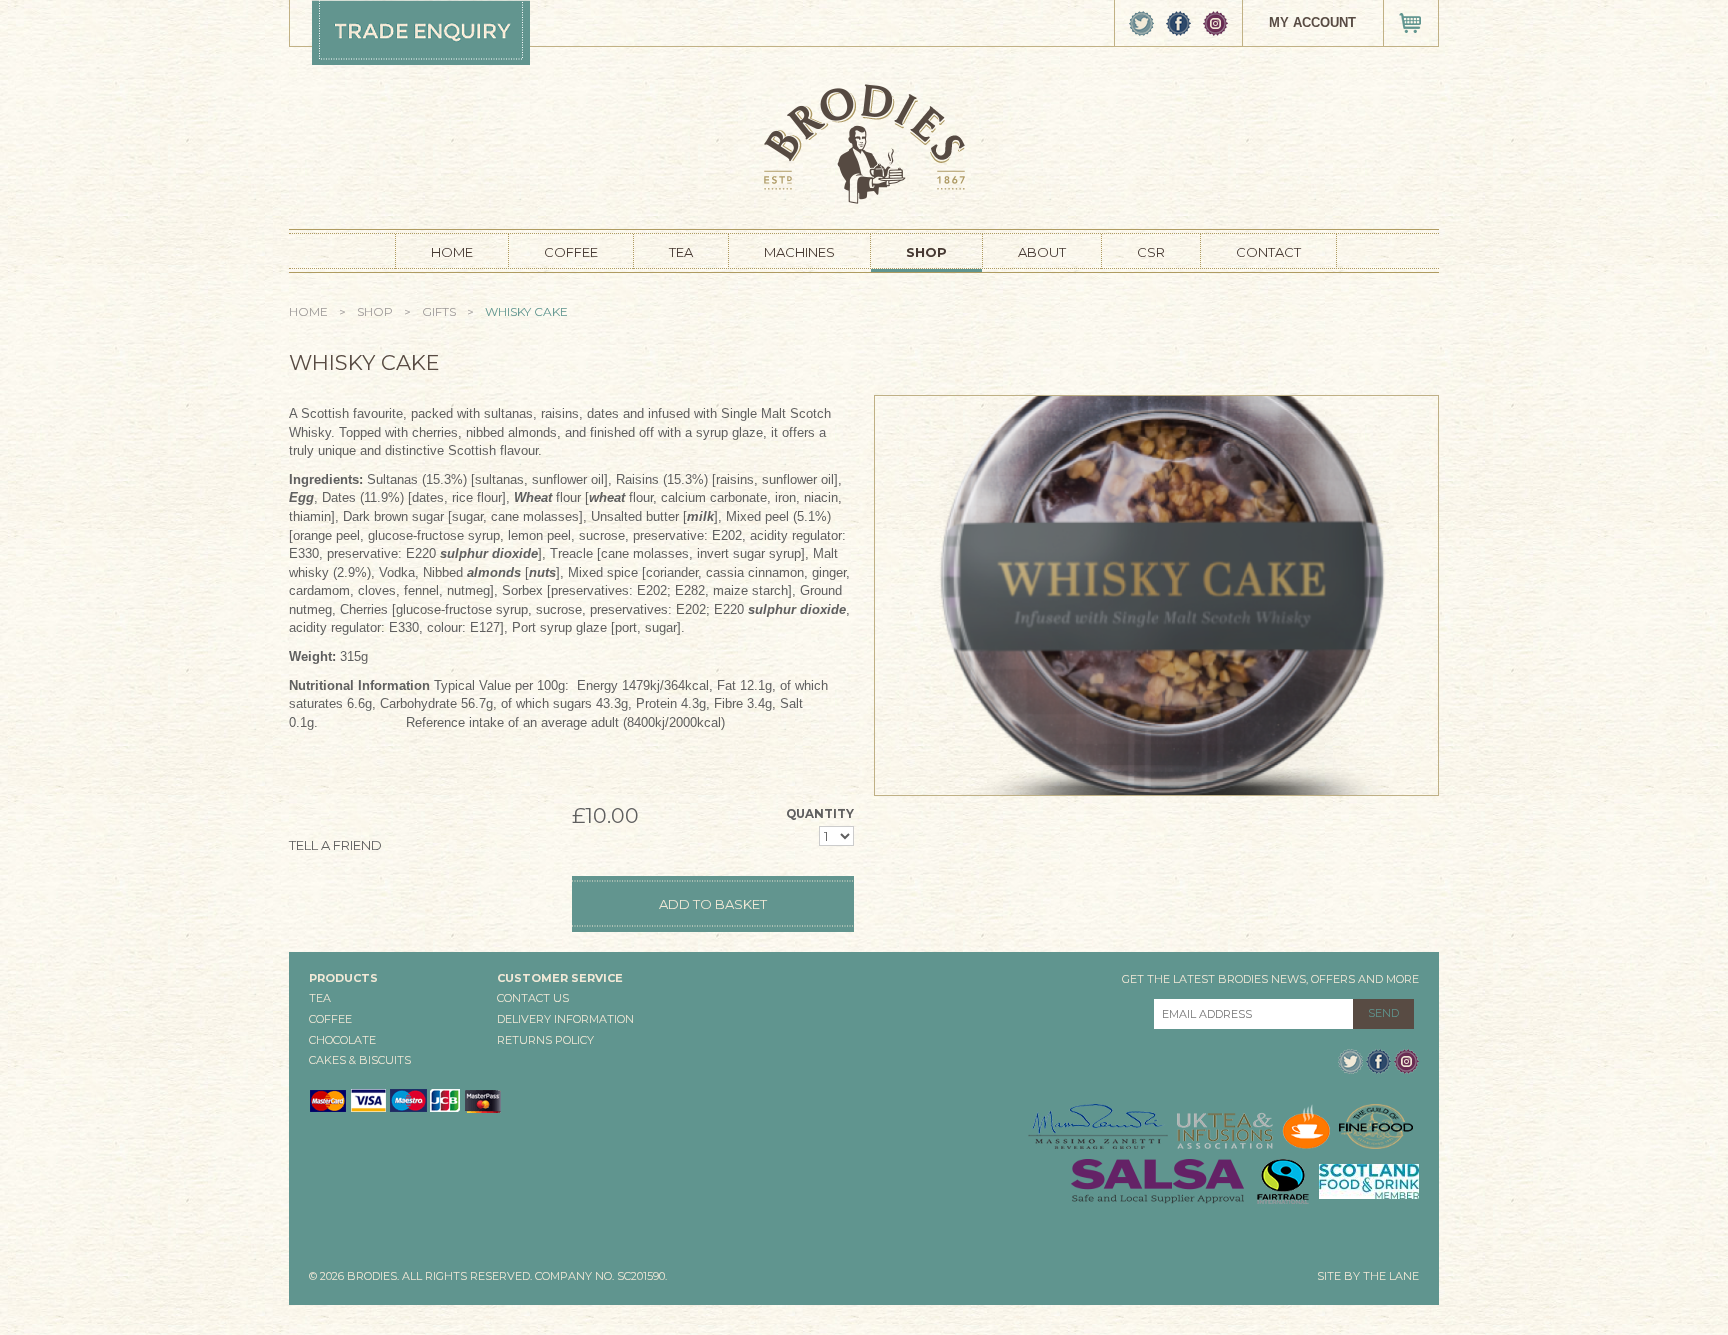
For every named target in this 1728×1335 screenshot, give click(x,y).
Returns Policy (545, 1040)
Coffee (571, 252)
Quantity (820, 814)
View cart (1411, 23)
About (1042, 252)
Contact (1268, 252)
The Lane (1391, 1276)
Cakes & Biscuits (360, 1060)
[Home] (864, 142)
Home (452, 252)
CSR (1151, 252)
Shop (926, 252)
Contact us (533, 998)
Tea (681, 252)
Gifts (439, 311)
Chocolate (342, 1040)
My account (1312, 22)
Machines (799, 252)
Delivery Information (565, 1019)
